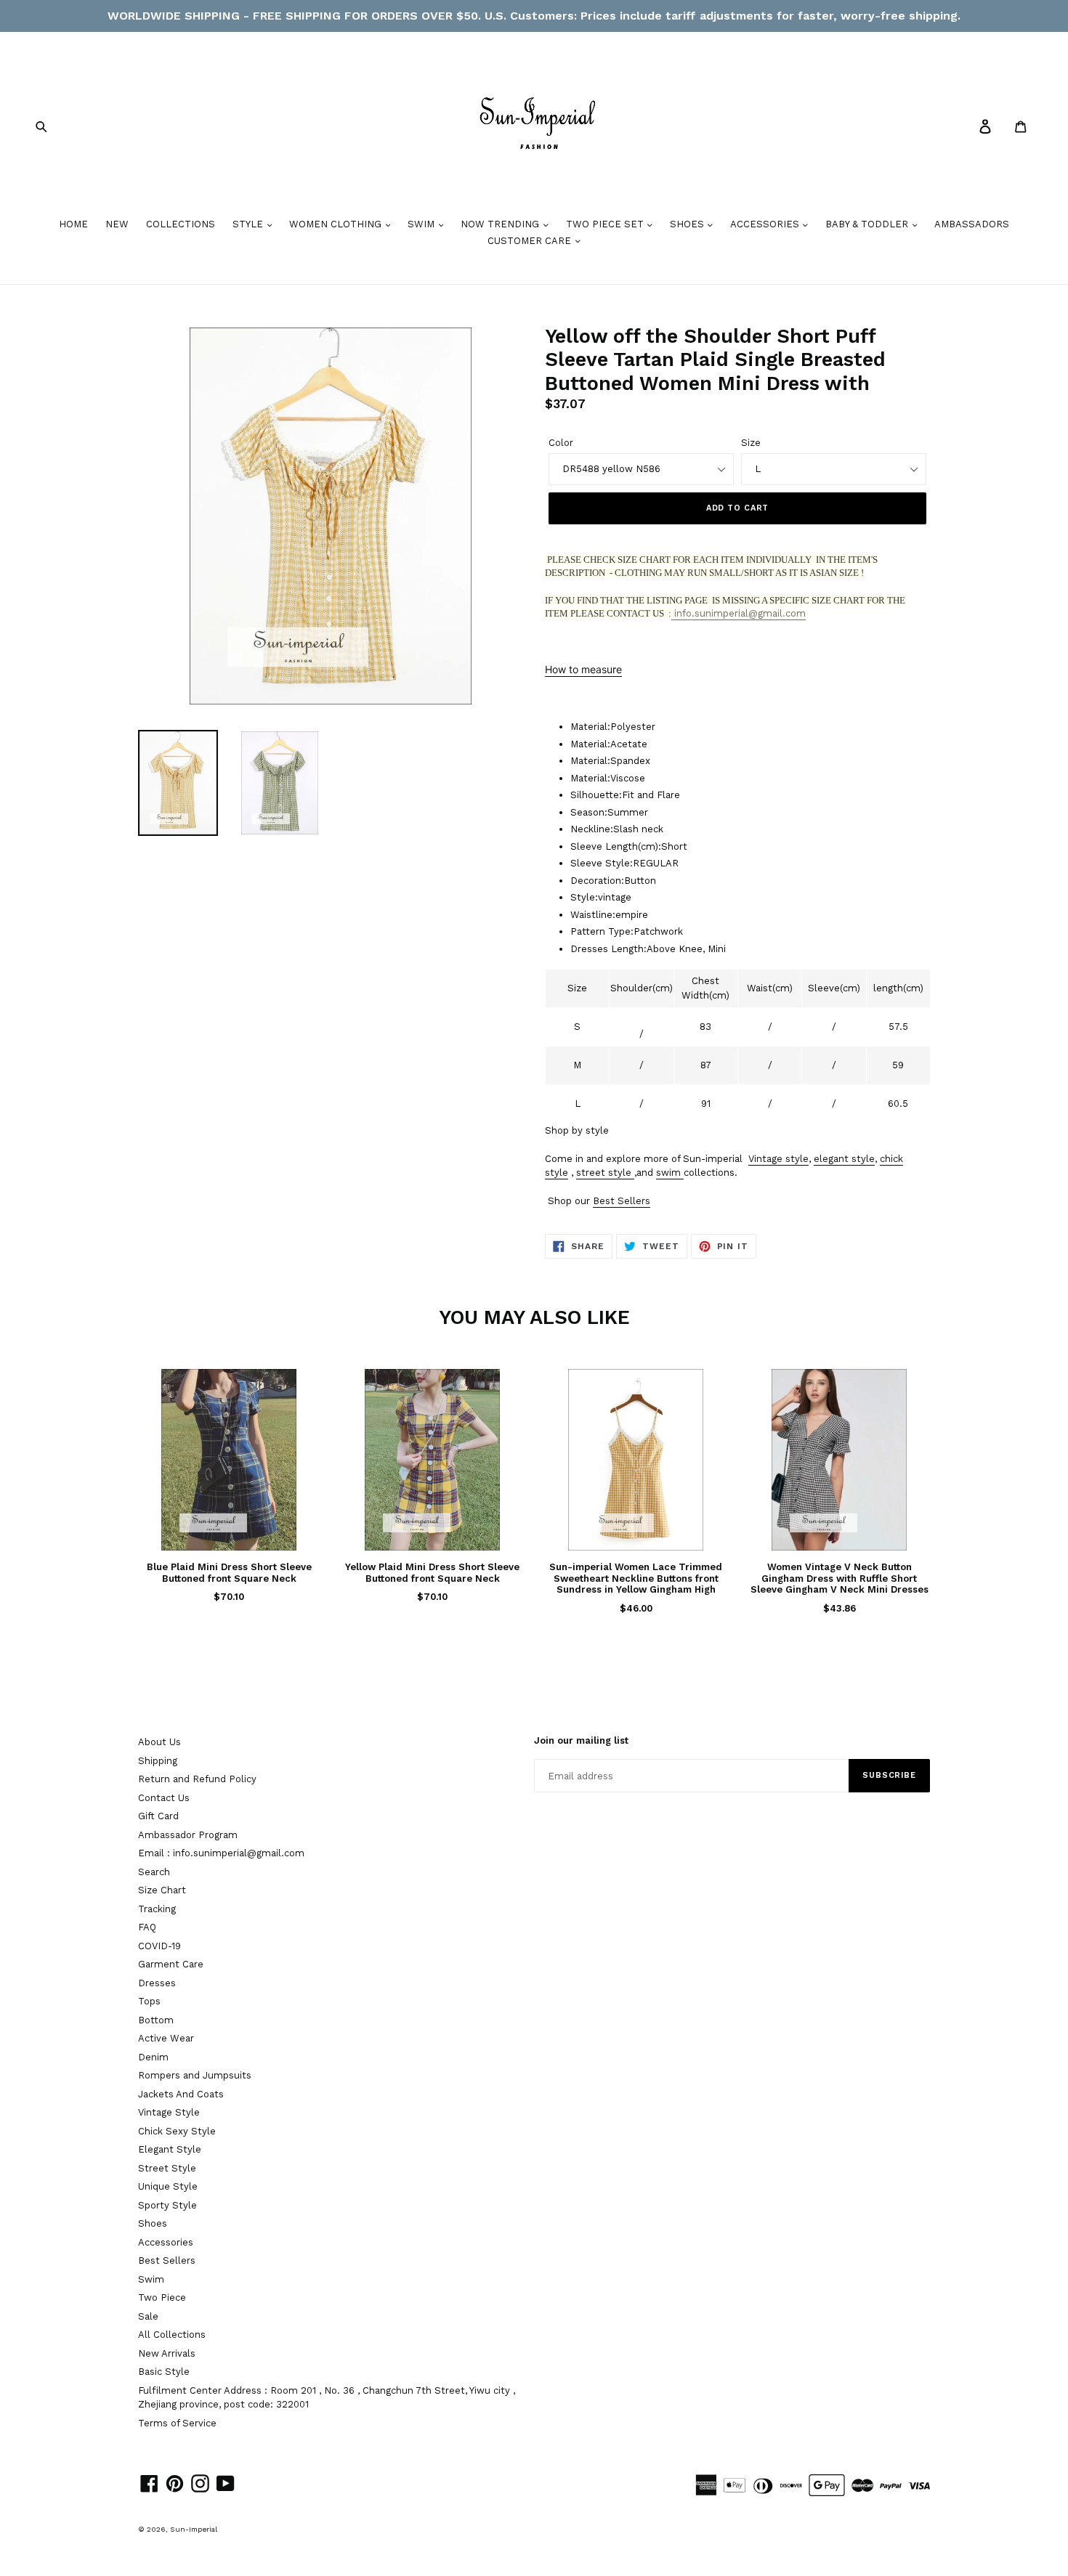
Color (561, 443)
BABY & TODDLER (868, 224)
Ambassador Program (188, 1835)
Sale (148, 2316)
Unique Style (168, 2186)
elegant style (844, 1159)
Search (154, 1872)
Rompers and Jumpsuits (195, 2075)
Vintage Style (169, 2112)
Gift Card (158, 1816)
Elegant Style (170, 2149)
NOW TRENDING (501, 224)
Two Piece (162, 2297)
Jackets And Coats (181, 2094)
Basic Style (164, 2372)
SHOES (688, 224)
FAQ (147, 1927)
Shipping (158, 1761)
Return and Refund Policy (197, 1779)
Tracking (157, 1909)
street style (604, 1173)
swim (668, 1173)
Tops (149, 2001)
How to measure (583, 669)
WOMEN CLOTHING (337, 224)
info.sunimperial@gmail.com (739, 613)
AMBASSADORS (972, 224)
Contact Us (164, 1798)
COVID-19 (159, 1946)
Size (751, 443)
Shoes (153, 2223)
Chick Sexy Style (177, 2131)
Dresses (157, 1983)
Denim (153, 2057)
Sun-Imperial (194, 2529)
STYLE (249, 224)
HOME (73, 224)
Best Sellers (622, 1201)
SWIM (422, 224)
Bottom (156, 2020)
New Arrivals (167, 2353)
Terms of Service (177, 2423)
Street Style (167, 2168)
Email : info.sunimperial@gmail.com (221, 1853)
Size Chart (162, 1890)
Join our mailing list (581, 1740)
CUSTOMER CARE (531, 241)
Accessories (166, 2242)
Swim (151, 2279)
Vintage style (778, 1159)
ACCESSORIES (766, 224)
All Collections (172, 2335)
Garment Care (171, 1964)
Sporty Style (167, 2205)
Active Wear (166, 2038)
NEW (117, 224)
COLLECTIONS (181, 224)
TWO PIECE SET (606, 224)
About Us (159, 1742)
